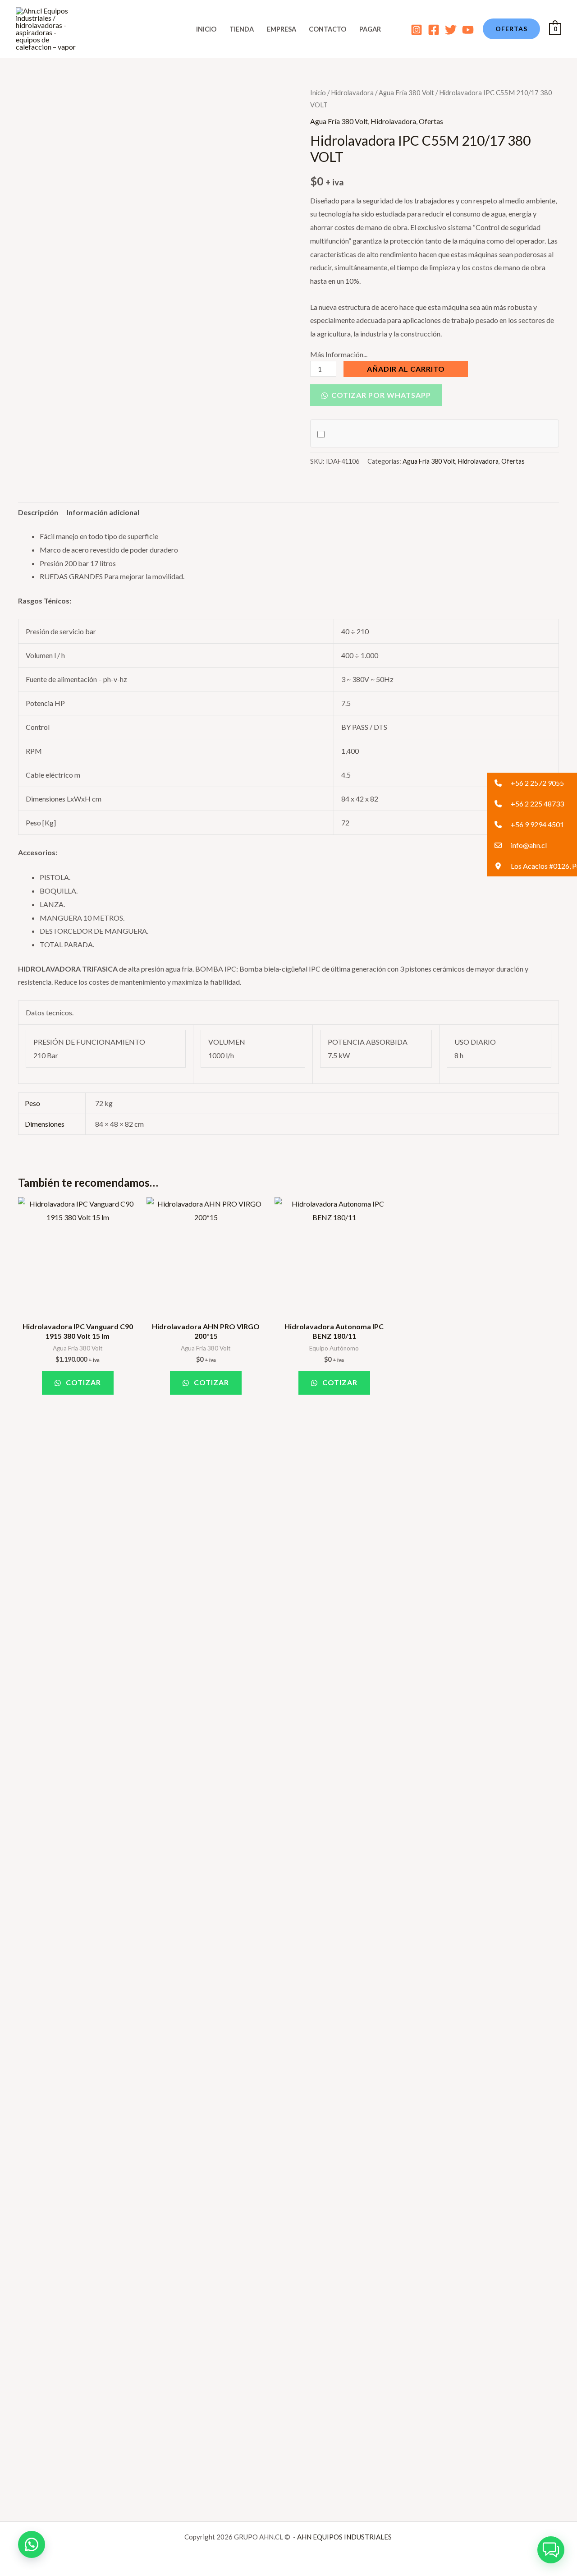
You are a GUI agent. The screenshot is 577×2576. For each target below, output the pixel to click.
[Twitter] (451, 30)
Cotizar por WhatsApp (380, 395)
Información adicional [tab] (103, 512)
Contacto (327, 29)
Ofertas (431, 121)
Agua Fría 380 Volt (406, 92)
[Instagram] (417, 30)
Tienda (242, 29)
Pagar (370, 29)
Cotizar (82, 1382)
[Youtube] (468, 30)
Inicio (206, 29)
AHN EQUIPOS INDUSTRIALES (345, 2537)
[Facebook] (434, 30)
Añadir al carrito (406, 369)
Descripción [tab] (38, 512)
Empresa (282, 29)
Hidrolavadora (352, 92)
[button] (511, 29)
